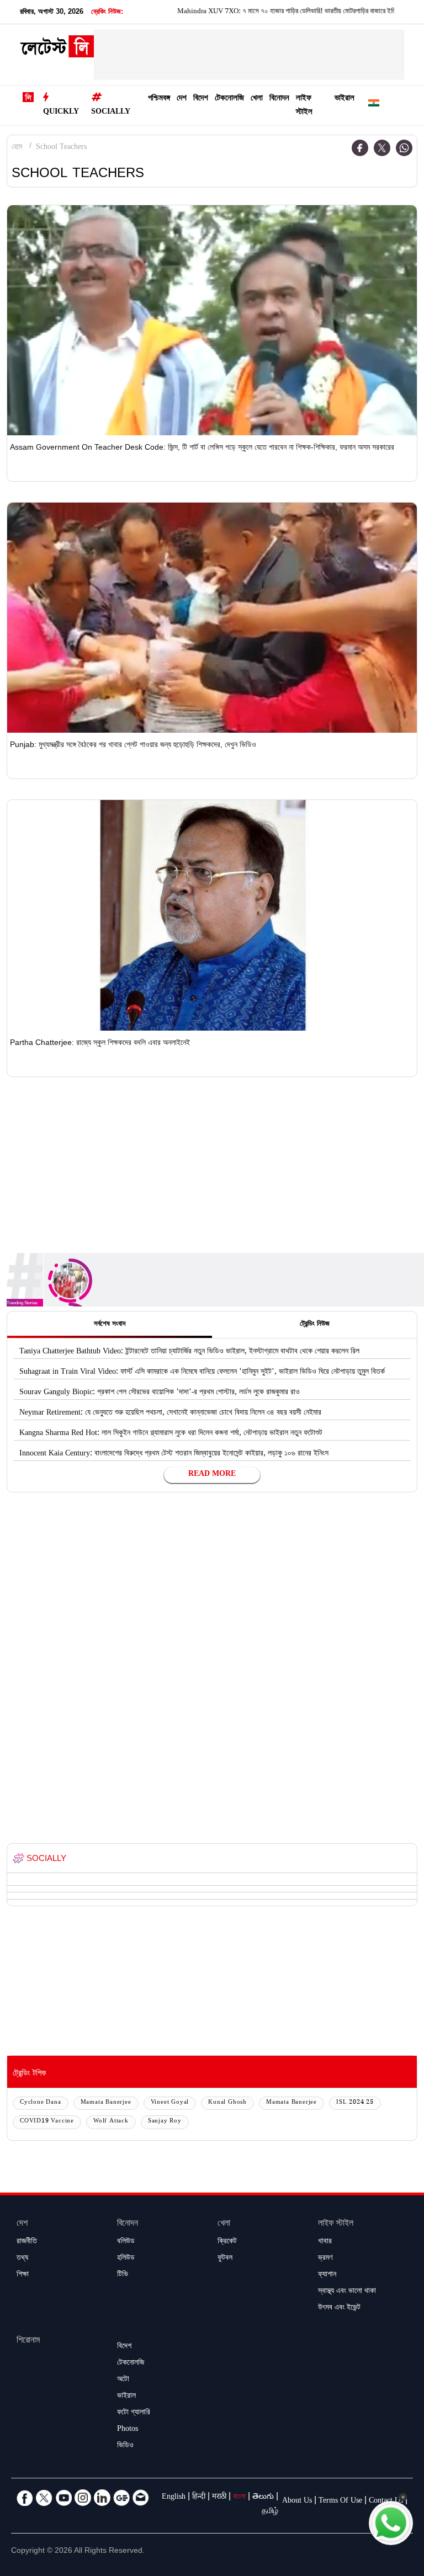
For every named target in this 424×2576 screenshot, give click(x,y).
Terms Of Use (340, 2502)
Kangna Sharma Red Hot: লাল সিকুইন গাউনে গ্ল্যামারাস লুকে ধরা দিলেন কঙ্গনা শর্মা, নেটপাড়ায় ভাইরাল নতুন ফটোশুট (171, 1434)
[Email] (141, 2498)
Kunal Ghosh (227, 2103)
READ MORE (212, 1475)
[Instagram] (83, 2498)
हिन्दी (199, 2498)
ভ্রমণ (325, 2259)
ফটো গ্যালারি (134, 2413)
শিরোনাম (28, 2341)
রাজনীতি (27, 2242)
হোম (17, 148)
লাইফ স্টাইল (304, 106)
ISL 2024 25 (355, 2103)
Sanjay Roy (165, 2122)
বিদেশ (201, 99)
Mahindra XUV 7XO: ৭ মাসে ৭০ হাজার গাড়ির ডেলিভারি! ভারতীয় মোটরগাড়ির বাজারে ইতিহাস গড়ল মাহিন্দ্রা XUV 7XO (271, 12)
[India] (374, 105)
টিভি (123, 2275)
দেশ (182, 99)
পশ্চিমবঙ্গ (159, 99)
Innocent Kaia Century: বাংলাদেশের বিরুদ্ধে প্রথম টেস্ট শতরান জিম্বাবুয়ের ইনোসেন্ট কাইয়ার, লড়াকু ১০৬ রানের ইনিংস (174, 1454)
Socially (111, 113)
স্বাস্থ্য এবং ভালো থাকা (347, 2292)
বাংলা (239, 2498)
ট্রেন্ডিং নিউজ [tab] (315, 1325)
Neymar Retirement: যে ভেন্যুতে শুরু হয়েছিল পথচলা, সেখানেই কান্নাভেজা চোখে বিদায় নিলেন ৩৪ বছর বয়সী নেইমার (170, 1414)
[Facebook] (360, 148)
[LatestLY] (57, 50)
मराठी (219, 2498)
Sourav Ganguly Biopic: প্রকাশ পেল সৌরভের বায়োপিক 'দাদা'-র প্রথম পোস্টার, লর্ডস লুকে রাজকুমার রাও (160, 1393)
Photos (128, 2430)
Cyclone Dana (41, 2103)
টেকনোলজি (229, 99)
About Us (297, 2502)
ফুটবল (225, 2259)
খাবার (325, 2242)
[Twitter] (382, 148)
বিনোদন (279, 99)
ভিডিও (125, 2446)
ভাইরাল (344, 99)
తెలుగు (263, 2498)
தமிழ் (270, 2512)
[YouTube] (63, 2498)
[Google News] (121, 2498)
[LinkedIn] (102, 2498)
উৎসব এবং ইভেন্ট (339, 2308)
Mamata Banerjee (106, 2103)
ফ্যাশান (327, 2275)
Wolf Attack (111, 2122)
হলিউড (126, 2259)
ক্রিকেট (227, 2242)
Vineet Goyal (170, 2103)
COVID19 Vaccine (47, 2122)
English (174, 2498)
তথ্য (22, 2259)
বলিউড (126, 2242)
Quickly (61, 113)
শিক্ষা (23, 2275)
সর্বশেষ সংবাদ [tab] (110, 1325)
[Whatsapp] (404, 148)
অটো (123, 2380)
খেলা (257, 99)
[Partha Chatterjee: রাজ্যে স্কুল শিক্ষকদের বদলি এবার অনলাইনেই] (212, 915)
